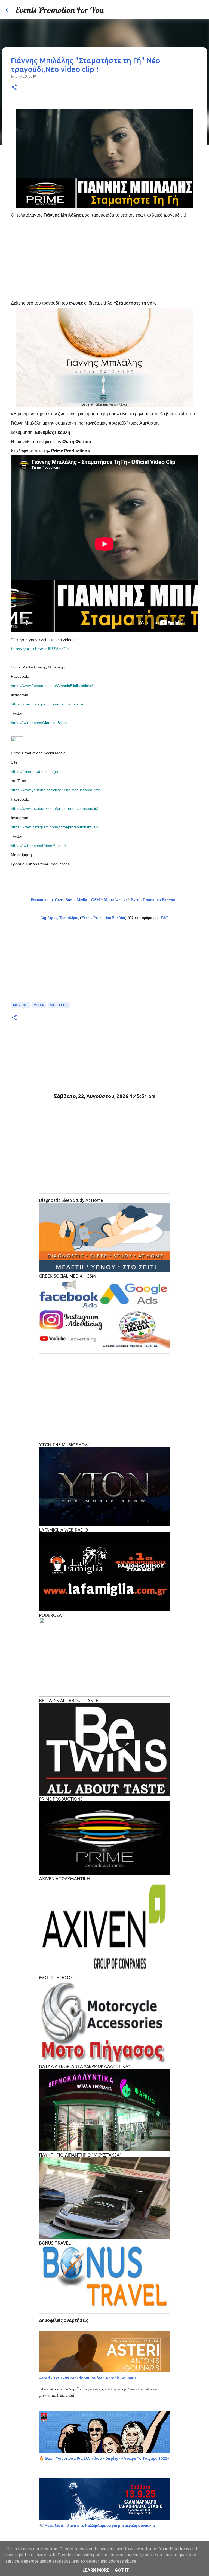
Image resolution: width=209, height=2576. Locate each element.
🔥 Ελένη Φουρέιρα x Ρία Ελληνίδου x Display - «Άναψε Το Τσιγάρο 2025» (104, 2458)
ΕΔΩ (165, 918)
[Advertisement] (110, 258)
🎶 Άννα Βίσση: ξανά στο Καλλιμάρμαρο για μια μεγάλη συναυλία (97, 2526)
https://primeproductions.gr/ (35, 771)
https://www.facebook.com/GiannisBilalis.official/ (52, 686)
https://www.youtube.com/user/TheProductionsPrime (56, 790)
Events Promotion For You (59, 10)
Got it (122, 2570)
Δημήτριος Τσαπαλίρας (60, 918)
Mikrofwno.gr (116, 900)
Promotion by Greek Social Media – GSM (65, 900)
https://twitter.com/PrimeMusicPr (39, 846)
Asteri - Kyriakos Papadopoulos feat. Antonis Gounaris (88, 2378)
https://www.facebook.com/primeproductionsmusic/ (54, 808)
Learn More (96, 2570)
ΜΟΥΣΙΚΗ (20, 1005)
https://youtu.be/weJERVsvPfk (40, 649)
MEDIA (39, 1005)
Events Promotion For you (154, 900)
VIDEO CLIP (59, 1005)
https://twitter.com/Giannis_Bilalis (39, 723)
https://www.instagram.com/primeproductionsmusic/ (55, 827)
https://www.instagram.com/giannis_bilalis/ (47, 704)
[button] (14, 88)
